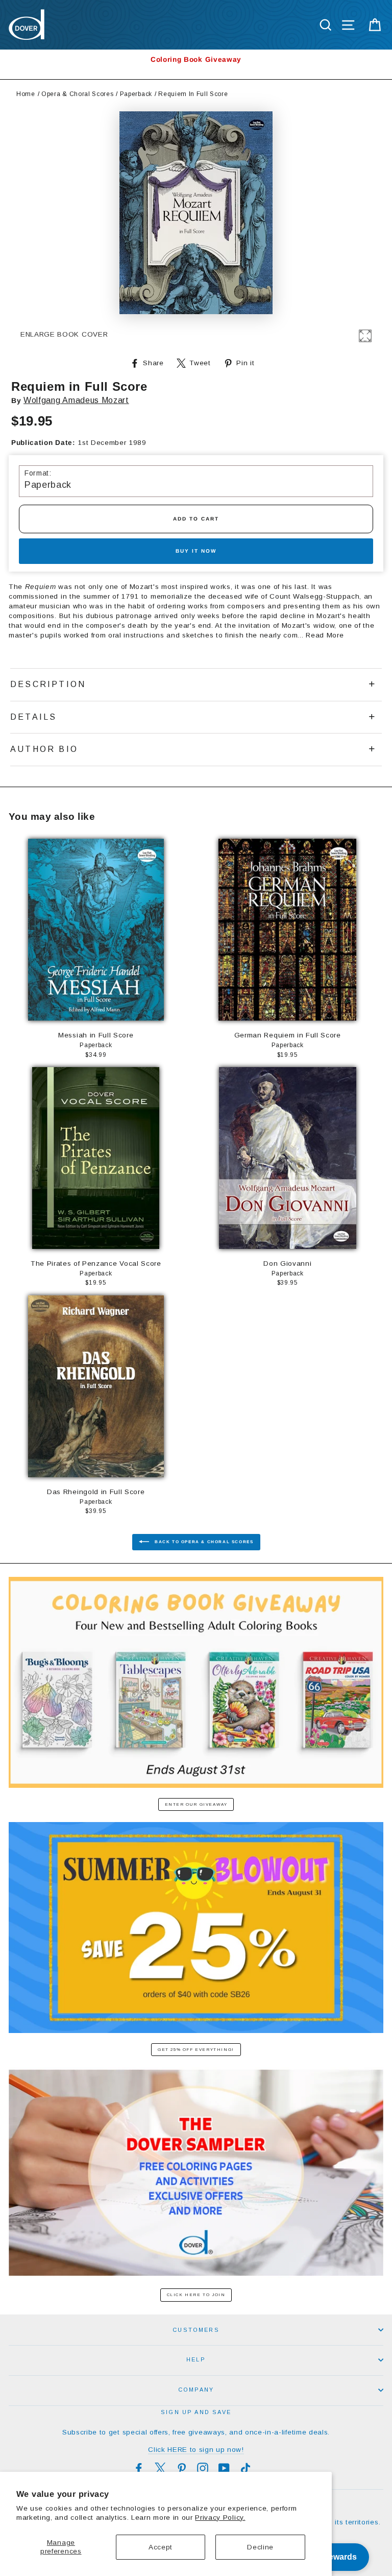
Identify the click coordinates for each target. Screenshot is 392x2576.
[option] (196, 60)
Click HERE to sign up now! (196, 2450)
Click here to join (196, 2295)
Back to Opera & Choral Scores (203, 1542)
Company (196, 2390)
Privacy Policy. (220, 2518)
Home (26, 94)
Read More (325, 635)
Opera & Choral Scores (77, 94)
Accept (161, 2547)
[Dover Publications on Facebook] (139, 2468)
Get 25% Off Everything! (196, 2050)
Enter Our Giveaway (196, 1804)
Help (196, 2359)
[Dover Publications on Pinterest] (182, 2468)
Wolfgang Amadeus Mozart (76, 400)
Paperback (136, 94)
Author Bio (44, 749)
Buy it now (196, 551)
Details (33, 717)
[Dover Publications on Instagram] (203, 2468)
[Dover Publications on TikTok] (246, 2468)
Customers (196, 2330)
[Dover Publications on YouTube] (224, 2468)
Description (48, 684)
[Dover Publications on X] (160, 2468)
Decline (260, 2547)
